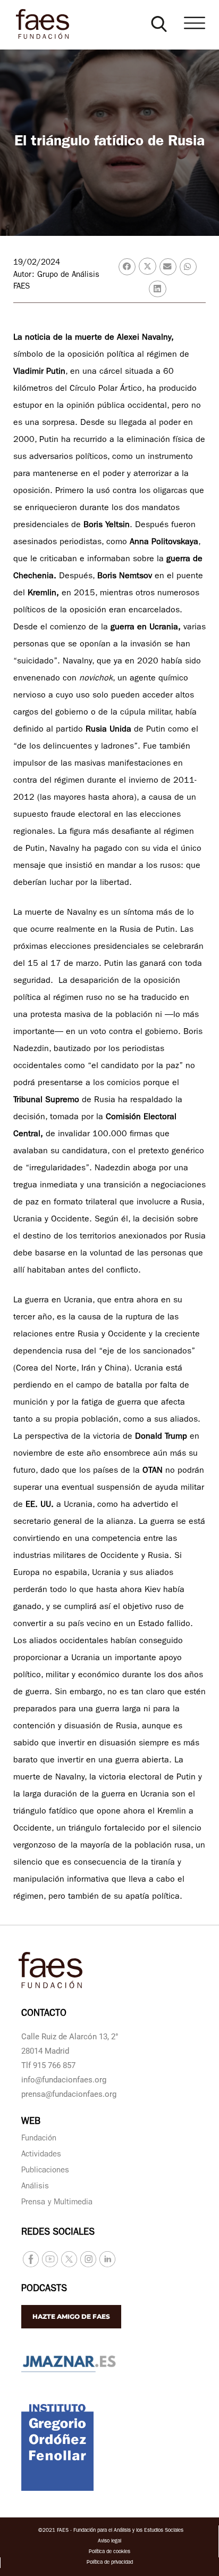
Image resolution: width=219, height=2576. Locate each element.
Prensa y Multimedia (57, 2203)
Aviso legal (109, 2541)
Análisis (35, 2187)
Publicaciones (45, 2171)
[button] (159, 24)
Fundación (39, 2139)
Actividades (41, 2155)
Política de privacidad (110, 2563)
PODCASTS (44, 2290)
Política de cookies (109, 2552)
